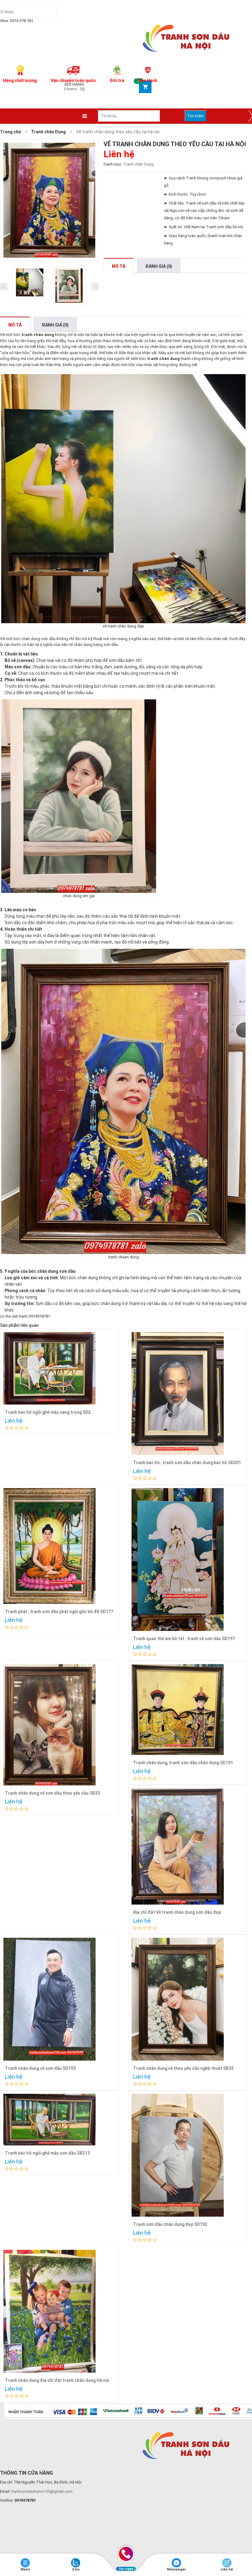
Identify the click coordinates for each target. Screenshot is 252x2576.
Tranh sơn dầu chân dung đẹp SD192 (170, 2224)
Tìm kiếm (195, 116)
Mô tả (15, 325)
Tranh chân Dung (48, 132)
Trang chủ (10, 132)
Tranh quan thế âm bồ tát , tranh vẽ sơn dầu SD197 (184, 1639)
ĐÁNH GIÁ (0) (159, 266)
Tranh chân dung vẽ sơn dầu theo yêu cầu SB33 (52, 1793)
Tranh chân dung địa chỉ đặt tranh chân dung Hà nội (57, 2380)
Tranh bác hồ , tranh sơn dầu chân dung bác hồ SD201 (187, 1463)
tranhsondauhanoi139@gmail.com (42, 2491)
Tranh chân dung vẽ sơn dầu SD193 (40, 2068)
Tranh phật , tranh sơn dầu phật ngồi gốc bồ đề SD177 (59, 1612)
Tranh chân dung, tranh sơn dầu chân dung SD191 (183, 1763)
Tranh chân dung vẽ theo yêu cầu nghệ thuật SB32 (183, 2068)
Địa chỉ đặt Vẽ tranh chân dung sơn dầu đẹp (177, 1912)
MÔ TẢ (118, 266)
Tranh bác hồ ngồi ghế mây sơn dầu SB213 (47, 2153)
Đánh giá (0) (55, 325)
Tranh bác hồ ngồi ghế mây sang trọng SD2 (48, 1412)
